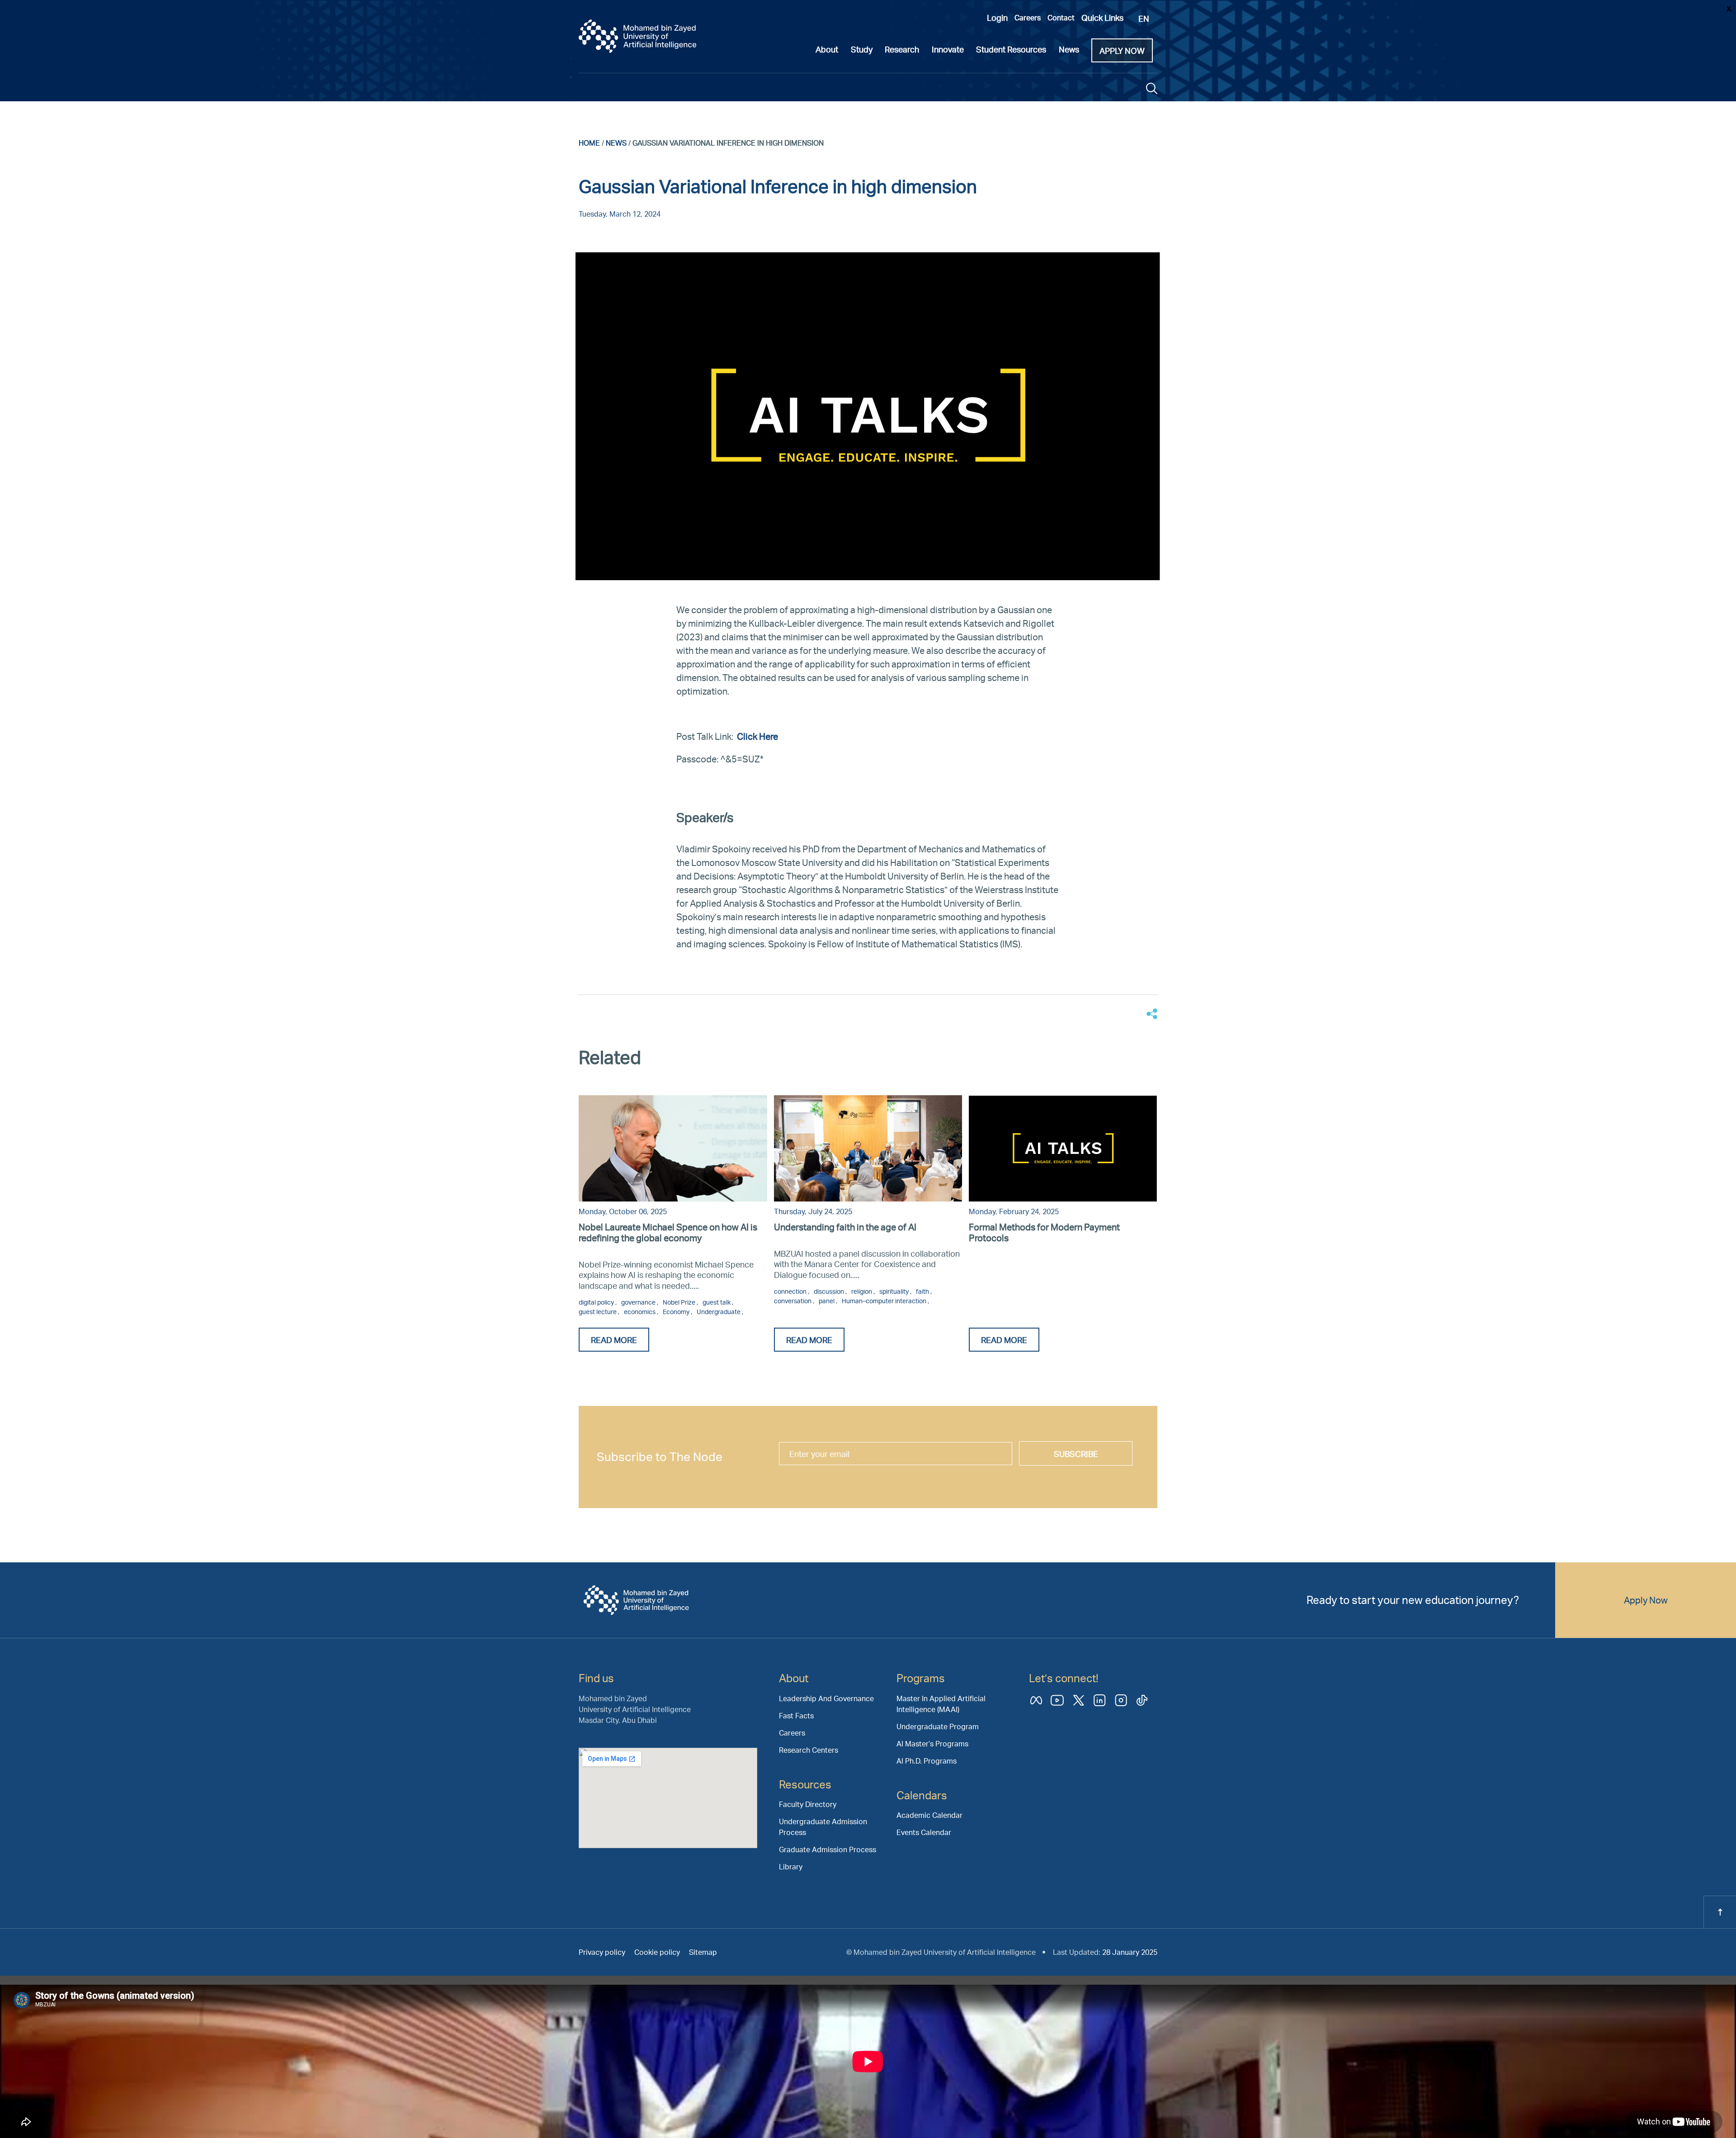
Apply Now (1646, 1600)
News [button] (1069, 49)
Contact (1061, 17)
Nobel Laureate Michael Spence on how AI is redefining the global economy (668, 1232)
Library (791, 1866)
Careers (1028, 17)
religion (862, 1291)
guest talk (717, 1302)
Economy (677, 1312)
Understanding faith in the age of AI (845, 1227)
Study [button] (862, 49)
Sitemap (703, 1952)
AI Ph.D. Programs (927, 1761)
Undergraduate (719, 1312)
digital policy (597, 1302)
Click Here (758, 736)
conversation (793, 1301)
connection (791, 1291)
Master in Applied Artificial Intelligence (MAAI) (941, 1704)
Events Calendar (924, 1832)
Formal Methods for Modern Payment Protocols (1044, 1232)
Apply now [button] (1122, 50)
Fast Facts (796, 1715)
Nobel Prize (680, 1302)
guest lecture (598, 1312)
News (616, 143)
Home (589, 143)
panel (827, 1301)
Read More (614, 1340)
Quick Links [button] (1102, 17)
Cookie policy (657, 1952)
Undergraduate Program (938, 1726)
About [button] (827, 49)
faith (923, 1291)
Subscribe (1076, 1454)
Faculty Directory (808, 1804)
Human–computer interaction (885, 1301)
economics (640, 1312)
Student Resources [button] (1011, 49)
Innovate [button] (948, 49)
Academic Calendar (929, 1815)
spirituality (895, 1291)
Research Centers (809, 1750)
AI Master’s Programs (932, 1743)
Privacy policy (602, 1952)
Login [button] (997, 17)
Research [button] (902, 49)
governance (639, 1302)
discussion (830, 1291)
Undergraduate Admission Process (823, 1827)
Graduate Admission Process (828, 1849)
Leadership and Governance (826, 1698)
